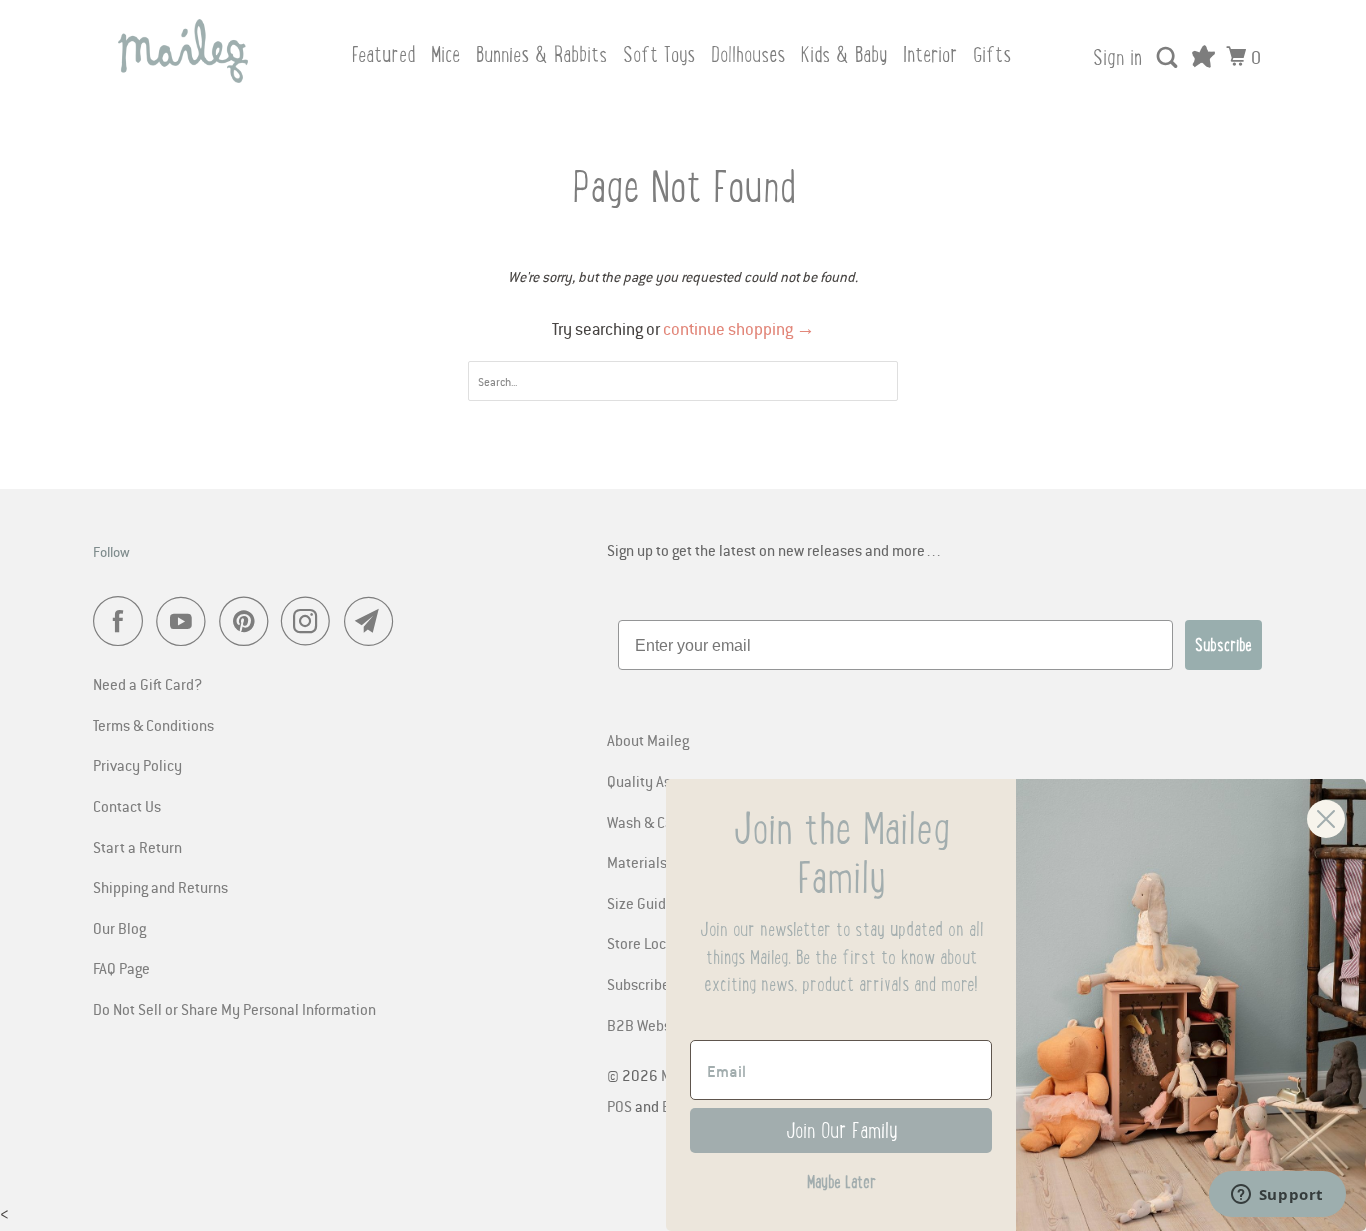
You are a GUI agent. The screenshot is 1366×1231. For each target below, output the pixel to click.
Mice (445, 54)
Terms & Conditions (153, 725)
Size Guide (640, 903)
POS (619, 1106)
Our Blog (119, 928)
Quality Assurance (664, 781)
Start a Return (137, 847)
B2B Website (647, 1025)
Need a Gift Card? (147, 684)
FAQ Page (121, 968)
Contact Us (127, 806)
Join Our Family (841, 1130)
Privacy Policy (137, 765)
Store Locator (649, 943)
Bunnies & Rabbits (541, 54)
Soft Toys (659, 54)
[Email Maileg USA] (374, 621)
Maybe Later (841, 1182)
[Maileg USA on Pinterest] (248, 621)
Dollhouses (748, 54)
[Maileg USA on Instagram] (311, 621)
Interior (930, 54)
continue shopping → (739, 329)
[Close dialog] (1326, 819)
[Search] (1169, 58)
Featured (383, 54)
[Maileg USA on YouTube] (186, 621)
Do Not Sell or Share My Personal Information (234, 1009)
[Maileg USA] (183, 51)
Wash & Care (646, 822)
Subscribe (1223, 645)
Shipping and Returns (160, 887)
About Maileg (648, 740)
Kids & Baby (844, 54)
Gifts (992, 54)
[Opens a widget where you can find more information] (1277, 1196)
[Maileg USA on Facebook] (123, 621)
